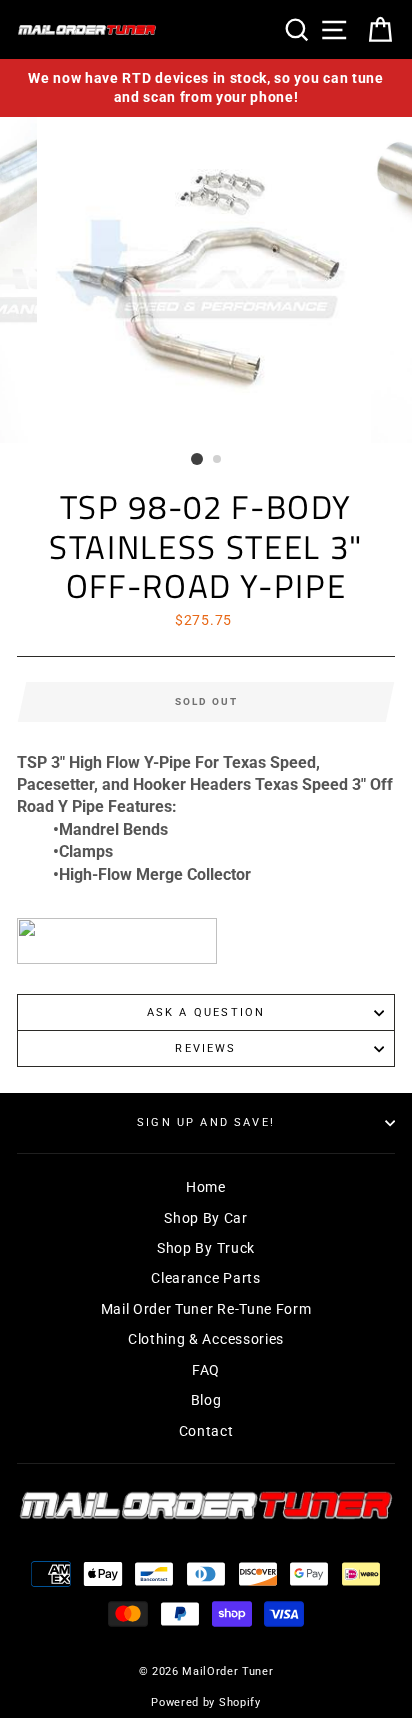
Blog (206, 1400)
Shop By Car (205, 1218)
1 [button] (197, 459)
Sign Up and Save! (206, 1122)
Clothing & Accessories (206, 1339)
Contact (206, 1431)
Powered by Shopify (205, 1702)
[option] (206, 88)
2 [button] (218, 460)
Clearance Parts (205, 1278)
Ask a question (206, 1012)
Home (206, 1187)
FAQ (206, 1370)
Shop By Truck (206, 1248)
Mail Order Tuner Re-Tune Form (206, 1309)
